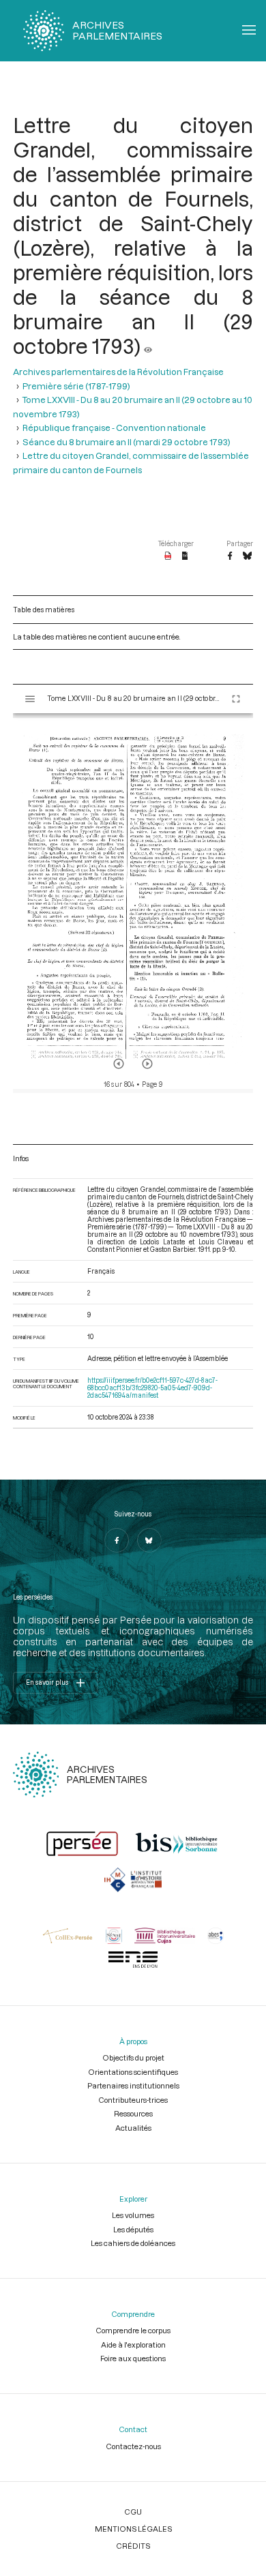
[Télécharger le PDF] (168, 556)
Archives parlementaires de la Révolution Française (118, 372)
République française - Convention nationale (114, 428)
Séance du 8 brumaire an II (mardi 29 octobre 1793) (127, 442)
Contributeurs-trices (133, 2100)
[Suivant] (147, 1064)
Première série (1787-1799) (76, 386)
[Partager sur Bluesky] (247, 556)
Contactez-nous (133, 2446)
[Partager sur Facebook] (230, 556)
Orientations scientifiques (133, 2072)
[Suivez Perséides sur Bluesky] (149, 1540)
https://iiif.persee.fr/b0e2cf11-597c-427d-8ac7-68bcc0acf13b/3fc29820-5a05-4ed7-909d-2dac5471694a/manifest (152, 1388)
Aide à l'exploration (133, 2345)
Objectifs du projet (133, 2057)
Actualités (133, 2128)
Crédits (133, 2546)
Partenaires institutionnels (133, 2085)
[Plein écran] (236, 699)
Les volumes (133, 2215)
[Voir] (148, 346)
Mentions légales (133, 2529)
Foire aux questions (133, 2358)
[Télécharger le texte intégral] (185, 556)
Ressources (133, 2113)
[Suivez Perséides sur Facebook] (117, 1540)
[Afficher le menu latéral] (30, 699)
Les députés (133, 2229)
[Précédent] (119, 1064)
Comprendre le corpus (133, 2330)
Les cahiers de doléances (133, 2243)
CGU (133, 2512)
